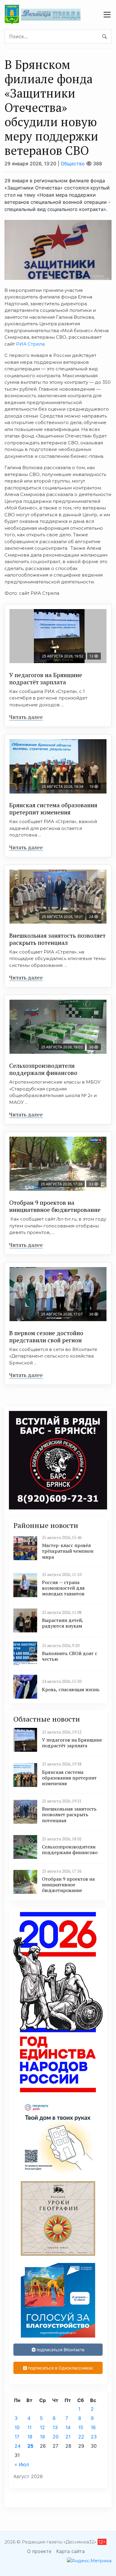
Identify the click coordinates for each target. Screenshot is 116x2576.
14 (68, 2427)
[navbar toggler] (107, 15)
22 (81, 2437)
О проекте (39, 2551)
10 (17, 2427)
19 (42, 2437)
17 (17, 2437)
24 (18, 2446)
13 (55, 2427)
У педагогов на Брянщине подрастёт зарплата (46, 678)
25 (30, 2446)
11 (29, 2427)
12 (42, 2427)
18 (30, 2437)
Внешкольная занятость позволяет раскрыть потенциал (57, 939)
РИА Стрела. (31, 344)
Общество (73, 164)
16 (93, 2427)
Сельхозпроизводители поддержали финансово (43, 1069)
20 (56, 2437)
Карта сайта (70, 2551)
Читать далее (26, 717)
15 (81, 2427)
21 (68, 2437)
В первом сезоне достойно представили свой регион (46, 1336)
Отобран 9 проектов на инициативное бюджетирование (55, 1206)
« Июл (22, 2464)
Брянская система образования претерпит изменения (53, 809)
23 (94, 2437)
